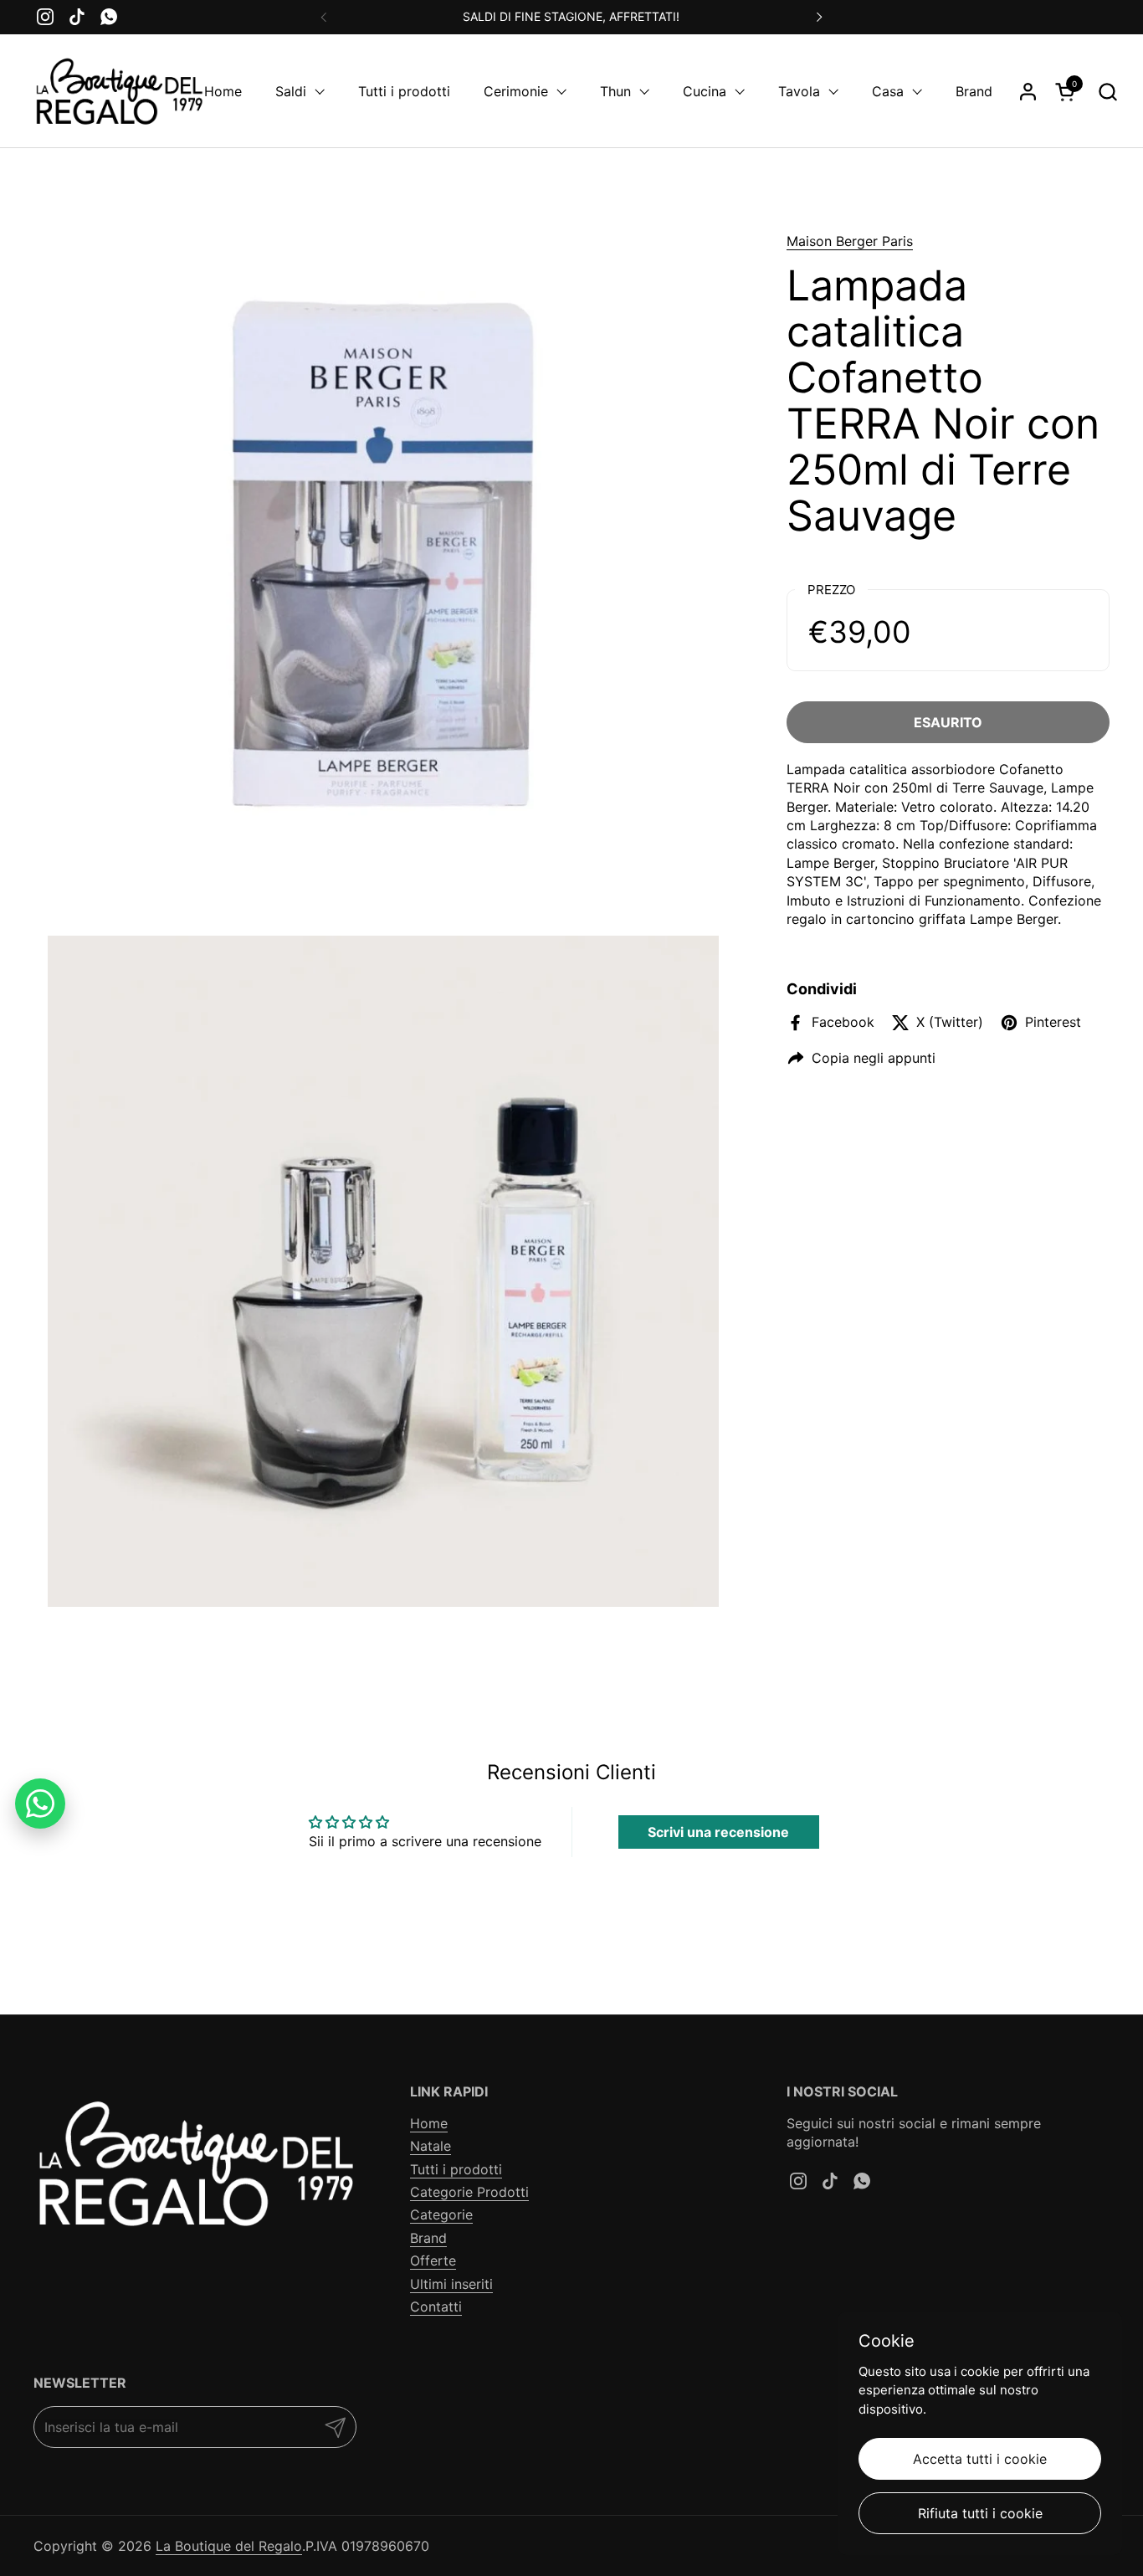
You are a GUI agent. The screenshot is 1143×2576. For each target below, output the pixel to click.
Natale (431, 2146)
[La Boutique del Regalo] (119, 91)
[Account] (1028, 92)
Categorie (441, 2214)
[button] (1107, 92)
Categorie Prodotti (469, 2192)
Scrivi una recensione (718, 1832)
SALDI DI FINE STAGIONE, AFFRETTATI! (571, 16)
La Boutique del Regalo (229, 2546)
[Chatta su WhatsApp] (40, 1804)
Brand (428, 2238)
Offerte (433, 2260)
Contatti (436, 2307)
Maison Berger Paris (850, 241)
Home (429, 2123)
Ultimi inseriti (451, 2284)
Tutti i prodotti (456, 2169)
